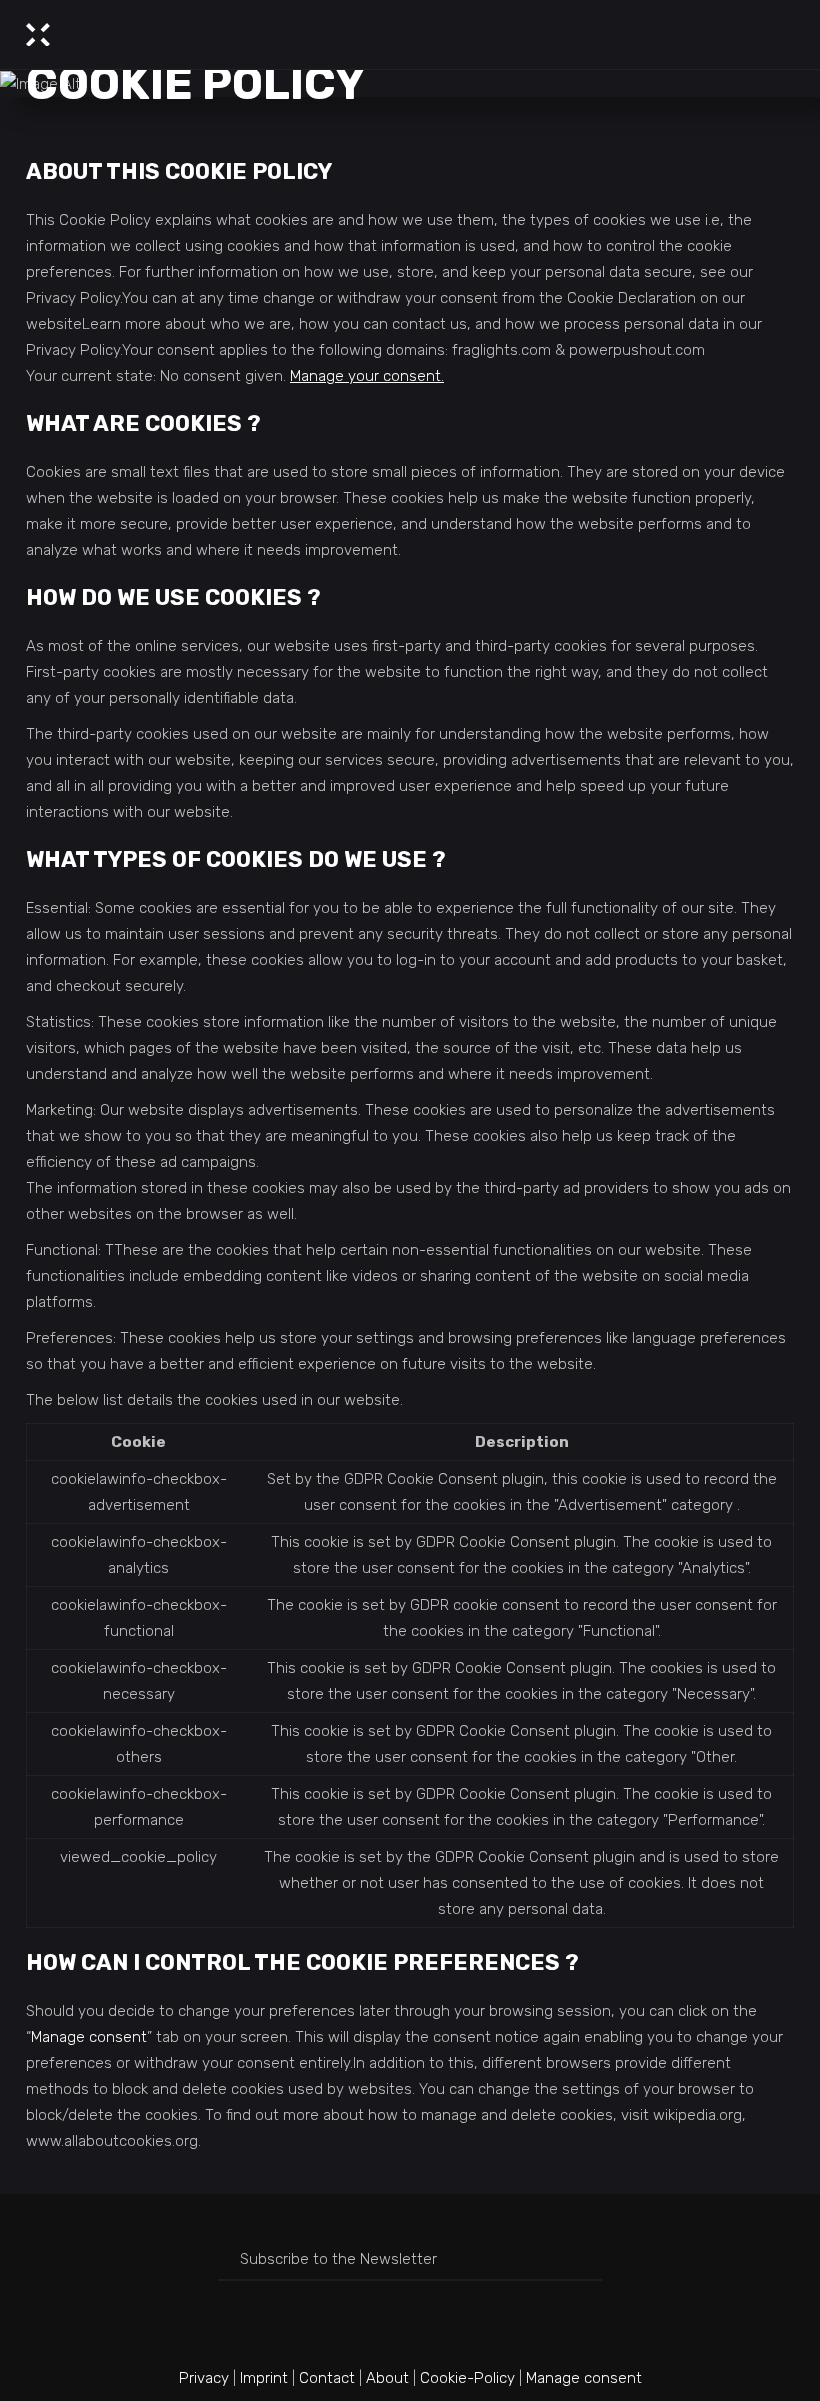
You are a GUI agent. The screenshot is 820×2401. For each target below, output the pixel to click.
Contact (327, 2378)
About (387, 2378)
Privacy (204, 2378)
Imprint (264, 2378)
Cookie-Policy (467, 2378)
